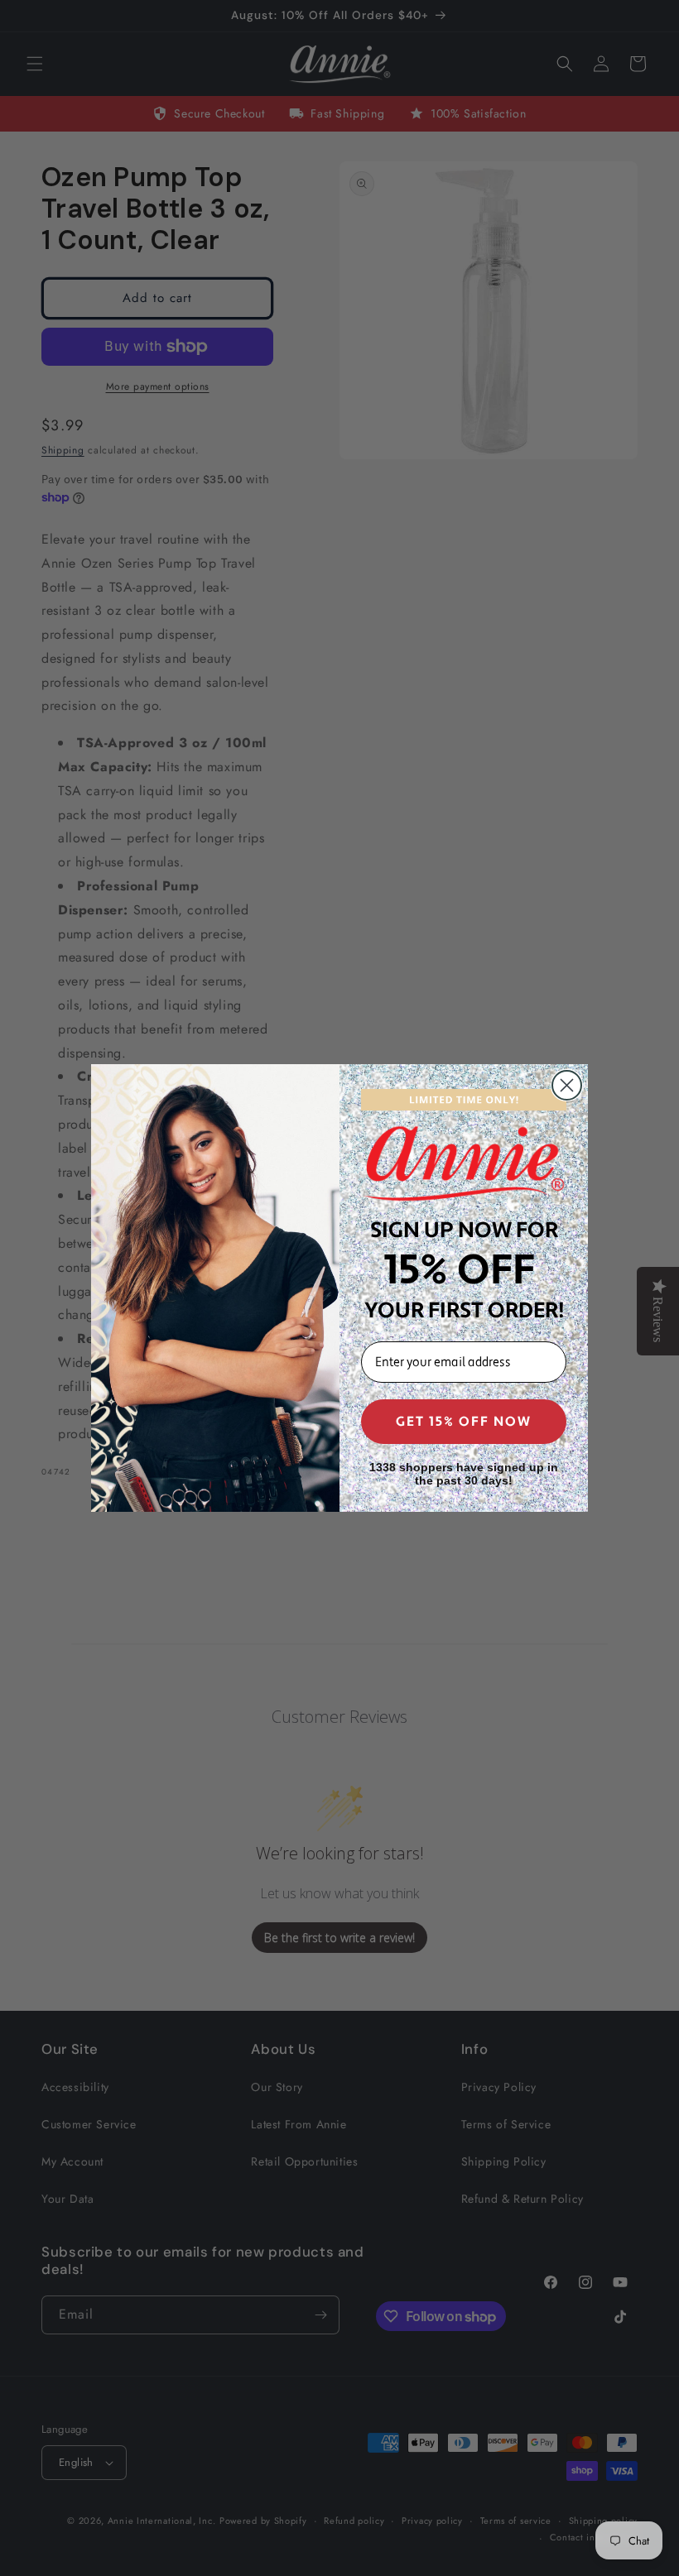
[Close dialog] (567, 1085)
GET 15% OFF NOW (464, 1422)
